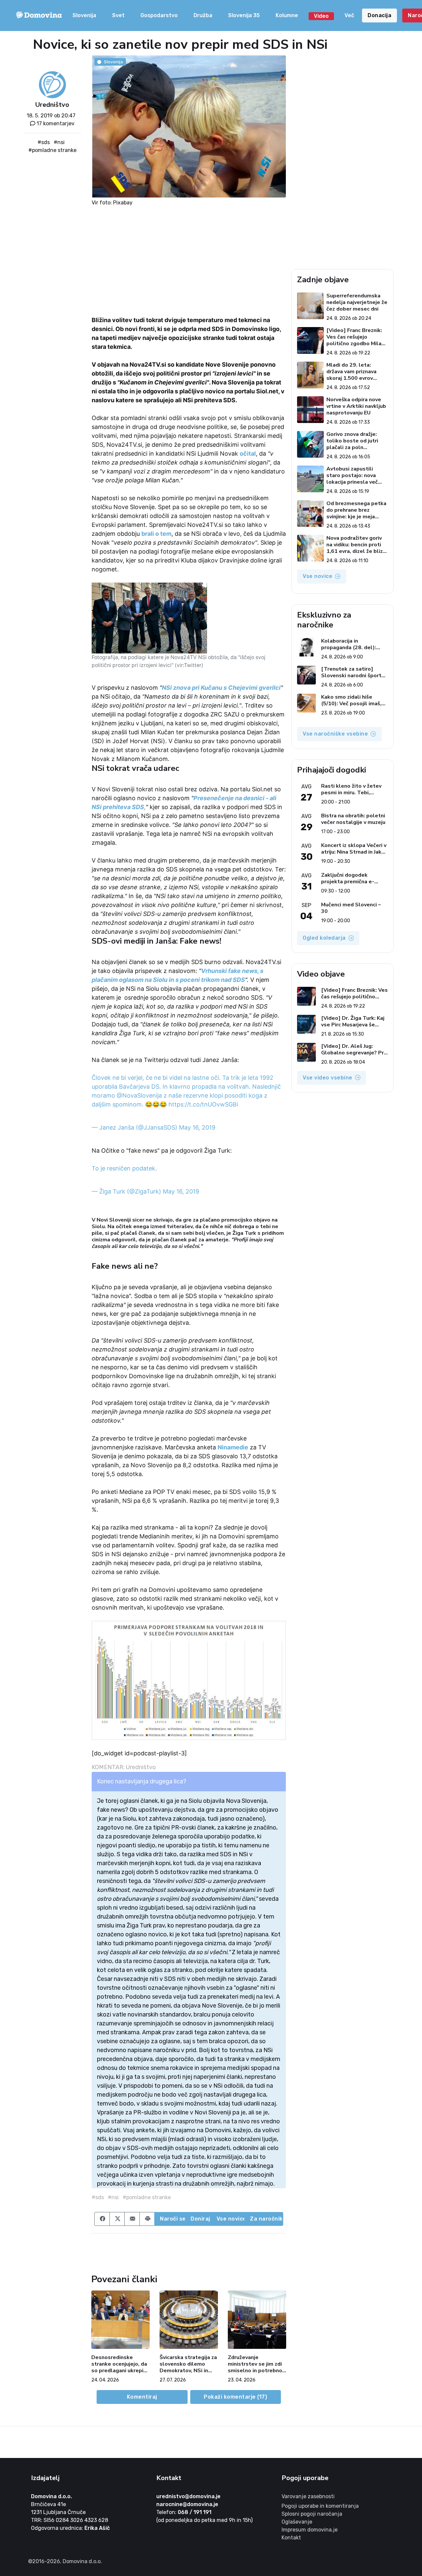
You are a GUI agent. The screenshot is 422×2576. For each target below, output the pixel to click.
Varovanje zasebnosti (308, 2496)
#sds (44, 142)
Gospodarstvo (159, 15)
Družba (203, 15)
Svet (118, 15)
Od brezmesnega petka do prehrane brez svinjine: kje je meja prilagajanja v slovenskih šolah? (356, 510)
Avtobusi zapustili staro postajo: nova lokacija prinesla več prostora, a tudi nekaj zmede (354, 475)
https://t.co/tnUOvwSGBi (203, 1104)
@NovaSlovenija (139, 1095)
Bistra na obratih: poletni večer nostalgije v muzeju (353, 819)
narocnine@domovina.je (187, 2504)
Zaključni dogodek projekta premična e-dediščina (348, 878)
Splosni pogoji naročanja (312, 2514)
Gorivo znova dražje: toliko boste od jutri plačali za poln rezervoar (352, 441)
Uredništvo (52, 105)
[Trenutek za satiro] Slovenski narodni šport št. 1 (351, 672)
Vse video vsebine (328, 1078)
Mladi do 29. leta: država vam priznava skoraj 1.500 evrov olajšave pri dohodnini (354, 372)
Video (321, 16)
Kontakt (291, 2538)
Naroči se (173, 2219)
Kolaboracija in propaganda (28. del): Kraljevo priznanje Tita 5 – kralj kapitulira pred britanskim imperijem (354, 644)
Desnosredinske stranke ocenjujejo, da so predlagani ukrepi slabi (119, 2364)
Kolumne (287, 15)
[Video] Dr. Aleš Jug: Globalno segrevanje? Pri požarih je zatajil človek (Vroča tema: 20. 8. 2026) (353, 1049)
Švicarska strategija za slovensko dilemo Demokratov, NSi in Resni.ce (188, 2364)
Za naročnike (267, 2219)
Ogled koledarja (324, 938)
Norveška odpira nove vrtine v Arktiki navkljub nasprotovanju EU (356, 406)
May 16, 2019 (197, 1127)
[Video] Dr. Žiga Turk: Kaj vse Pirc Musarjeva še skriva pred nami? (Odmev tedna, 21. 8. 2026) (354, 1021)
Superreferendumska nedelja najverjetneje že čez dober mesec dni (357, 302)
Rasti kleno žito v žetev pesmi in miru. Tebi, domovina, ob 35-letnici (351, 789)
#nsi (59, 142)
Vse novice (231, 2219)
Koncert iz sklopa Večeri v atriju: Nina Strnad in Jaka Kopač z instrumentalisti (354, 849)
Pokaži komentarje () (235, 2397)
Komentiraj (142, 2397)
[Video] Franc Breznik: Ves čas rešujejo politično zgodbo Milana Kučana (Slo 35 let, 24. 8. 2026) (357, 337)
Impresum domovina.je (310, 2530)
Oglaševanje (297, 2522)
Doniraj (200, 2219)
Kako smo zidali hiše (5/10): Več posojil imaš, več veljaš (351, 700)
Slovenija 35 (244, 15)
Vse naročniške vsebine (335, 734)
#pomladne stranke (52, 150)
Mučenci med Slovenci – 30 (351, 908)
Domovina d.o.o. (51, 2496)
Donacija (379, 15)
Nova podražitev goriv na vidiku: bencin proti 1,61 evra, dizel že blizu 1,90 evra (356, 545)
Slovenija (84, 15)
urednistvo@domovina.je (188, 2496)
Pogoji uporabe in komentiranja (320, 2506)
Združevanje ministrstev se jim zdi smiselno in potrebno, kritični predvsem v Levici (256, 2364)
